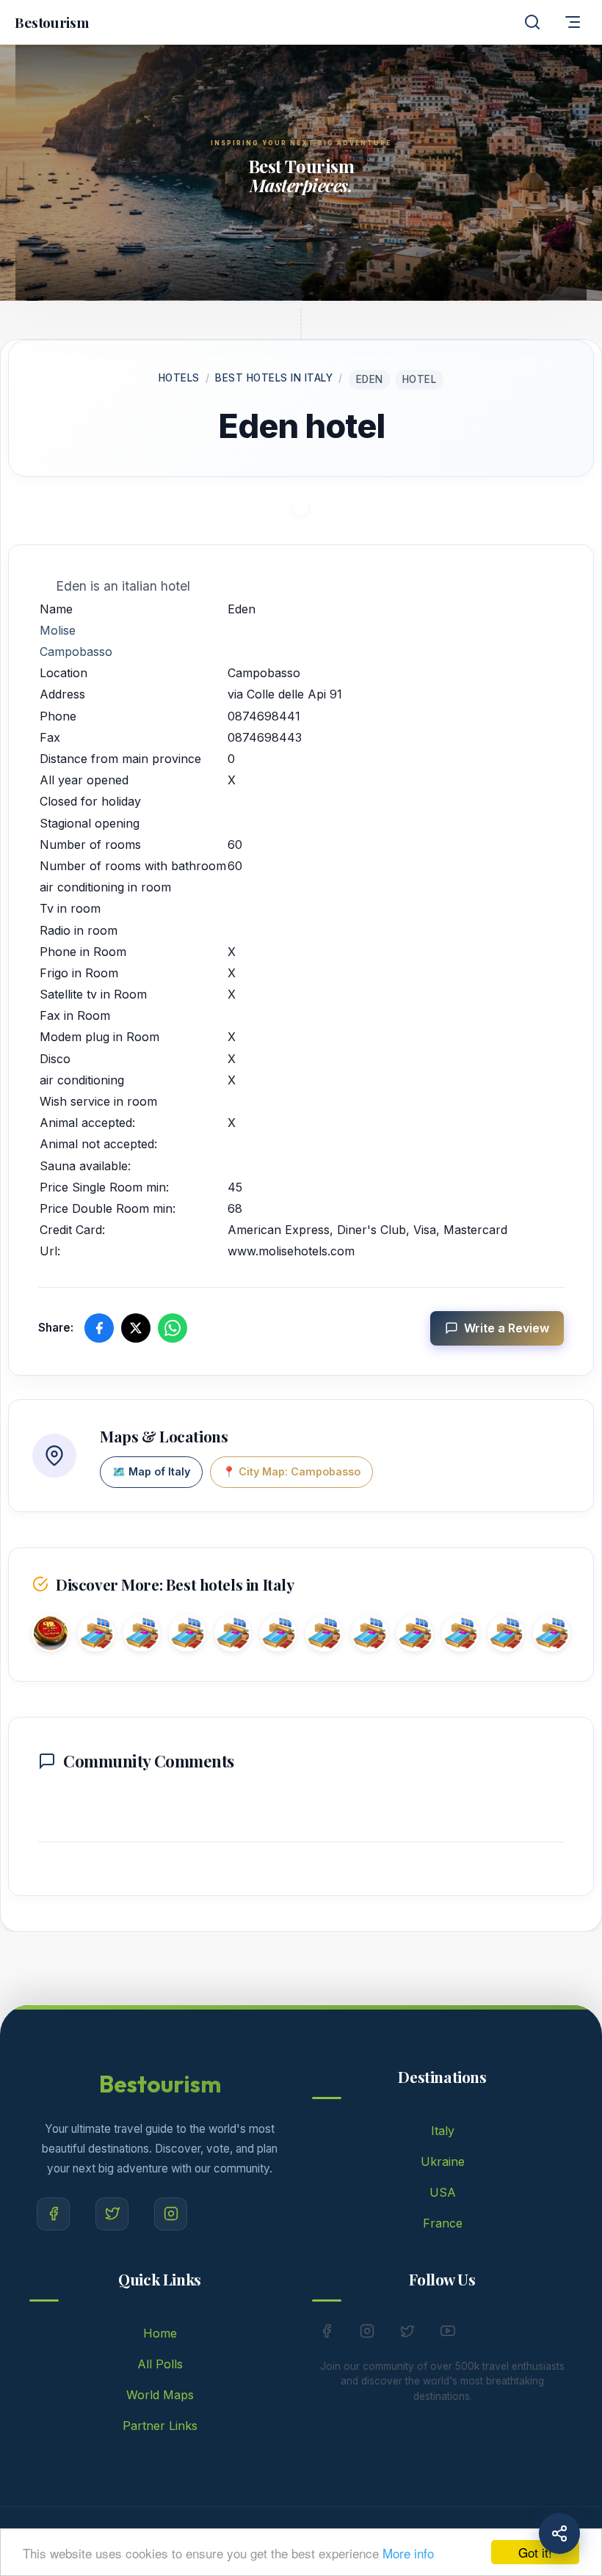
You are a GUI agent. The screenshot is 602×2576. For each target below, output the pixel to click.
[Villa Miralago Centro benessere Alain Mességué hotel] (369, 1636)
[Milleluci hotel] (551, 1636)
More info (408, 2553)
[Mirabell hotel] (324, 1636)
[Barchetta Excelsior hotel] (142, 1636)
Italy (443, 2131)
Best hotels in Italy (274, 378)
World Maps (160, 2395)
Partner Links (160, 2426)
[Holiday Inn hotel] (506, 1636)
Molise (58, 630)
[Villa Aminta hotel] (460, 1636)
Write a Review (507, 1328)
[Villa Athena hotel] (233, 1636)
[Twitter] (112, 2214)
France (443, 2223)
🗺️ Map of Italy (151, 1471)
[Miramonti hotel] (415, 1636)
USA (443, 2192)
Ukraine (443, 2161)
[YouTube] (448, 2334)
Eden (370, 379)
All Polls (160, 2364)
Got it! (535, 2552)
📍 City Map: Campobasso (291, 1471)
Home (160, 2333)
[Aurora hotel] (187, 1636)
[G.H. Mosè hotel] (96, 1636)
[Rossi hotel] (51, 1636)
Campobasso (76, 652)
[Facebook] (53, 2214)
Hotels (179, 378)
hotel (420, 379)
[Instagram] (171, 2214)
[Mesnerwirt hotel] (278, 1636)
